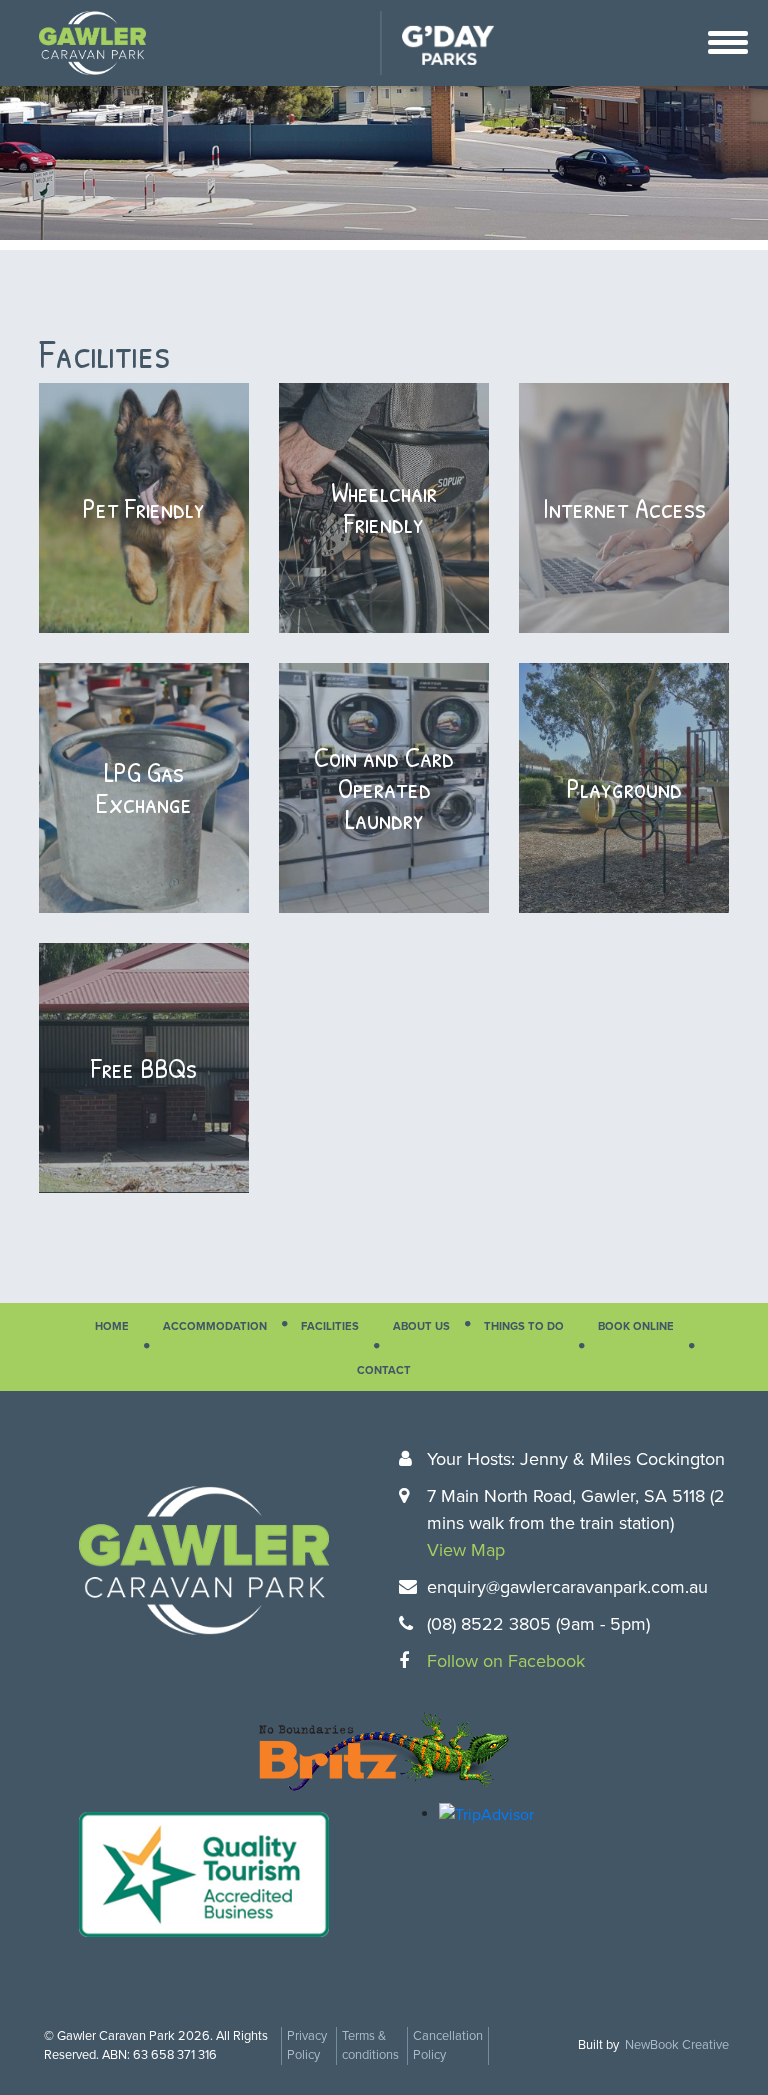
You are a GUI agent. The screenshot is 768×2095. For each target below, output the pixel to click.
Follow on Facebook (506, 1661)
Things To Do (524, 1326)
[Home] (92, 42)
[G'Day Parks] (438, 42)
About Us (421, 1326)
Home (112, 1326)
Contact (384, 1370)
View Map (466, 1550)
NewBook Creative (677, 2045)
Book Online (636, 1326)
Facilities (330, 1326)
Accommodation (215, 1326)
